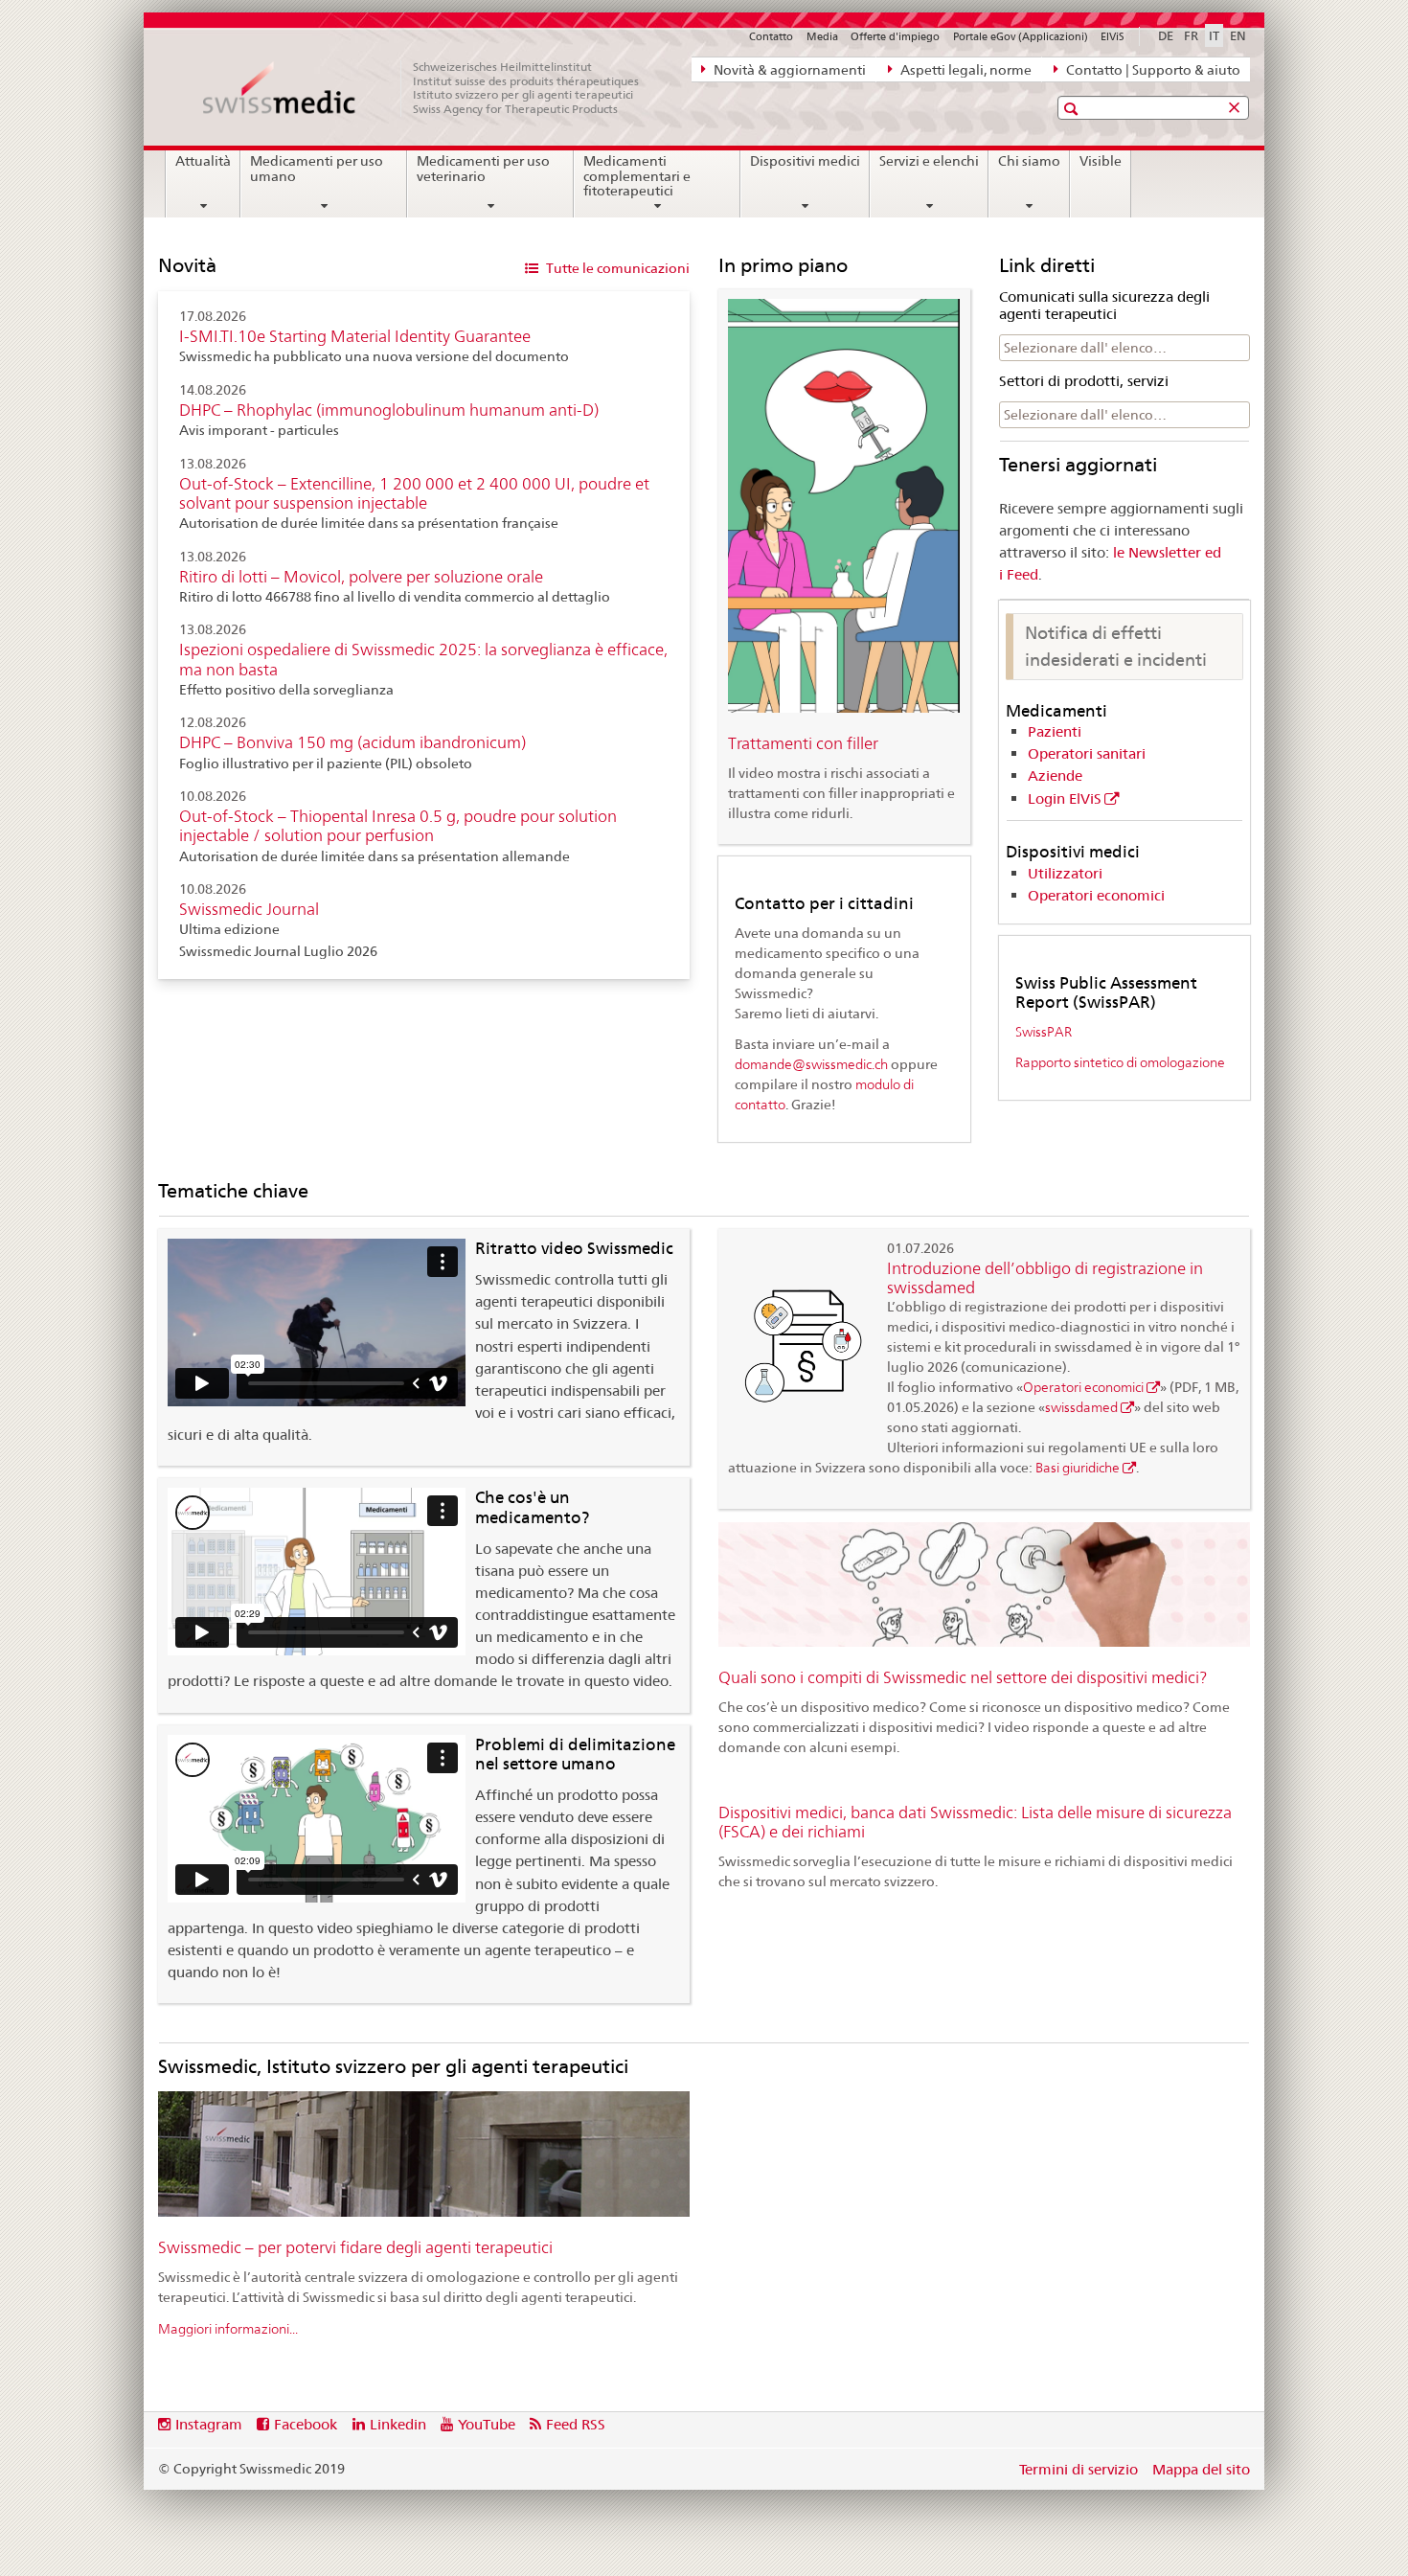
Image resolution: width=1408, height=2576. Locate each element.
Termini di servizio (1079, 2469)
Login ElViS (1065, 798)
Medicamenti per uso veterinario (483, 169)
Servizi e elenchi (929, 161)
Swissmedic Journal (249, 909)
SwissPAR (1044, 1031)
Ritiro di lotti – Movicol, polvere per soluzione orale (361, 577)
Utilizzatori (1065, 873)
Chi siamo (1029, 161)
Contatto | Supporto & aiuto (1152, 70)
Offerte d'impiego (895, 36)
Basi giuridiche (1078, 1467)
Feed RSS (576, 2424)
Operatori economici (1096, 895)
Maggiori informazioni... (228, 2328)
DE (1166, 35)
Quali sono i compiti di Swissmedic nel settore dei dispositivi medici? (963, 1677)
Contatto (771, 36)
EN (1238, 35)
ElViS (1113, 36)
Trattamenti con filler (803, 743)
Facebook (306, 2424)
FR (1191, 35)
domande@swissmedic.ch (811, 1064)
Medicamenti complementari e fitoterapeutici (637, 176)
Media (822, 36)
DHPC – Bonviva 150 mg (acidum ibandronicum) (352, 742)
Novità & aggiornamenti (788, 70)
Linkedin (398, 2424)
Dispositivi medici (805, 161)
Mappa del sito (1201, 2469)
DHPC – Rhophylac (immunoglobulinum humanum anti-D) (389, 410)
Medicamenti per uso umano (317, 169)
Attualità (203, 161)
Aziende (1055, 775)
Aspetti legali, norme (965, 70)
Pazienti (1055, 731)
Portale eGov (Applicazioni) (1021, 36)
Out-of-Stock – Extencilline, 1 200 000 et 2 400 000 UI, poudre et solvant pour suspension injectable (414, 493)
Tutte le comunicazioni (616, 268)
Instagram (209, 2424)
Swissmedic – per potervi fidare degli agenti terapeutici (355, 2247)
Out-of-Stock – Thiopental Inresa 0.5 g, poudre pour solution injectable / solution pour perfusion (398, 826)
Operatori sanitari (1087, 753)
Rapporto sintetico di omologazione (1120, 1062)
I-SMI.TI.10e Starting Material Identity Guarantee (355, 336)
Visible (1101, 161)
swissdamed (1081, 1407)
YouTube (487, 2424)
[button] (1073, 109)
